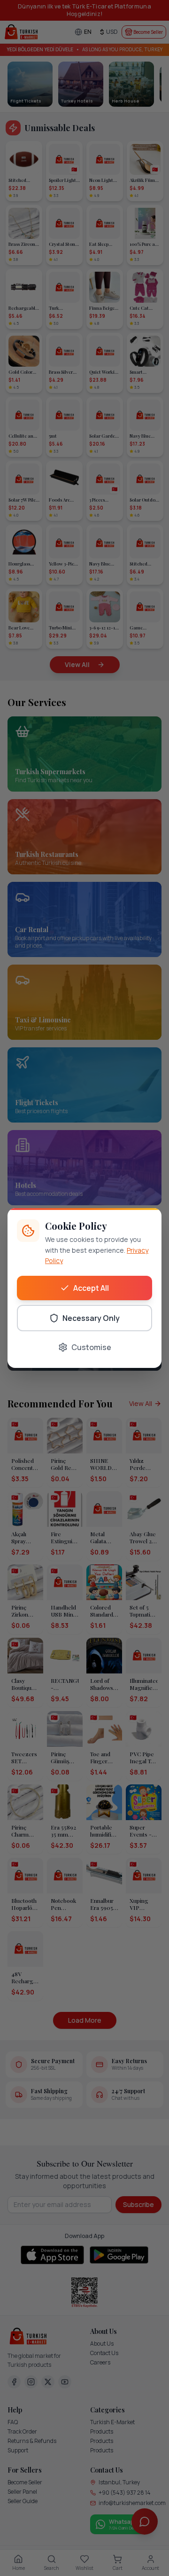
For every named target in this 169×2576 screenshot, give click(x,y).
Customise (91, 1347)
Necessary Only (91, 1318)
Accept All (91, 1288)
